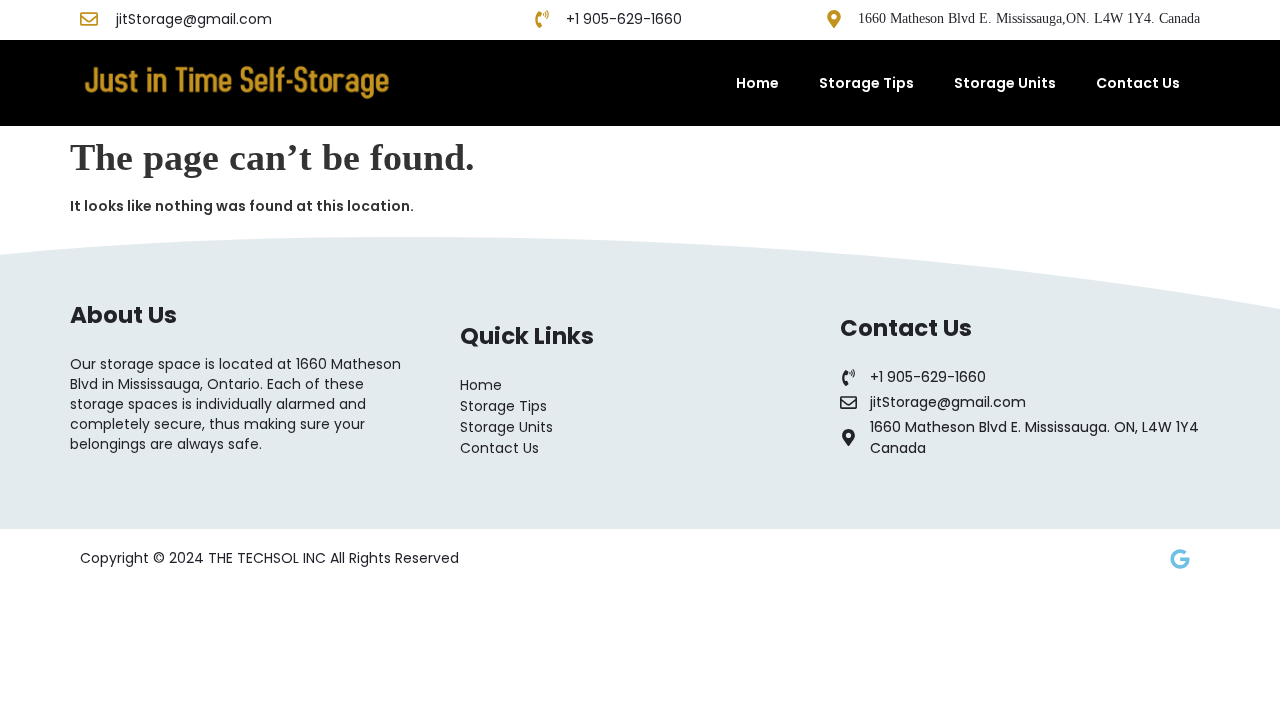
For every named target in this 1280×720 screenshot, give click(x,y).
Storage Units (1005, 83)
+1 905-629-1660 (624, 19)
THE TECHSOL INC (269, 558)
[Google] (1180, 559)
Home (757, 83)
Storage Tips (866, 83)
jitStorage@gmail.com (194, 19)
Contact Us (1138, 83)
